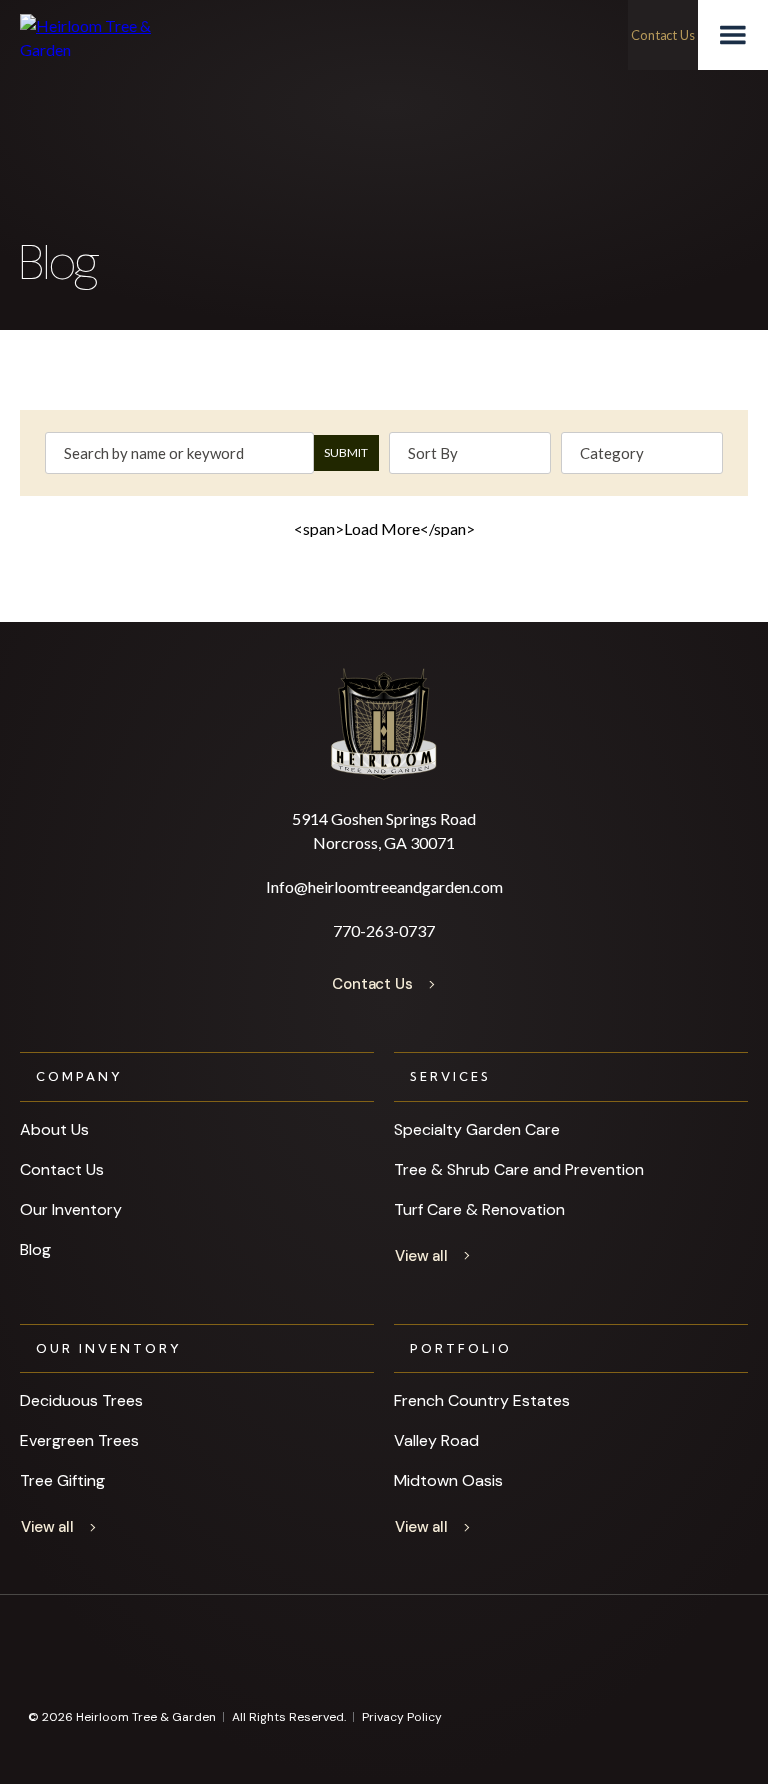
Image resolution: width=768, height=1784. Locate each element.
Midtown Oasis (448, 1480)
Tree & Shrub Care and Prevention (519, 1169)
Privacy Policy (402, 1717)
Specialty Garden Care (477, 1129)
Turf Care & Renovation (479, 1209)
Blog (35, 1249)
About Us (54, 1129)
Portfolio (461, 1348)
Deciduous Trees (81, 1400)
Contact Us (62, 1169)
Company (79, 1076)
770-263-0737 (384, 930)
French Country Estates (482, 1400)
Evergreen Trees (79, 1440)
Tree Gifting (62, 1480)
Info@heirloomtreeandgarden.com (384, 886)
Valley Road (436, 1440)
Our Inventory (71, 1209)
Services (450, 1076)
